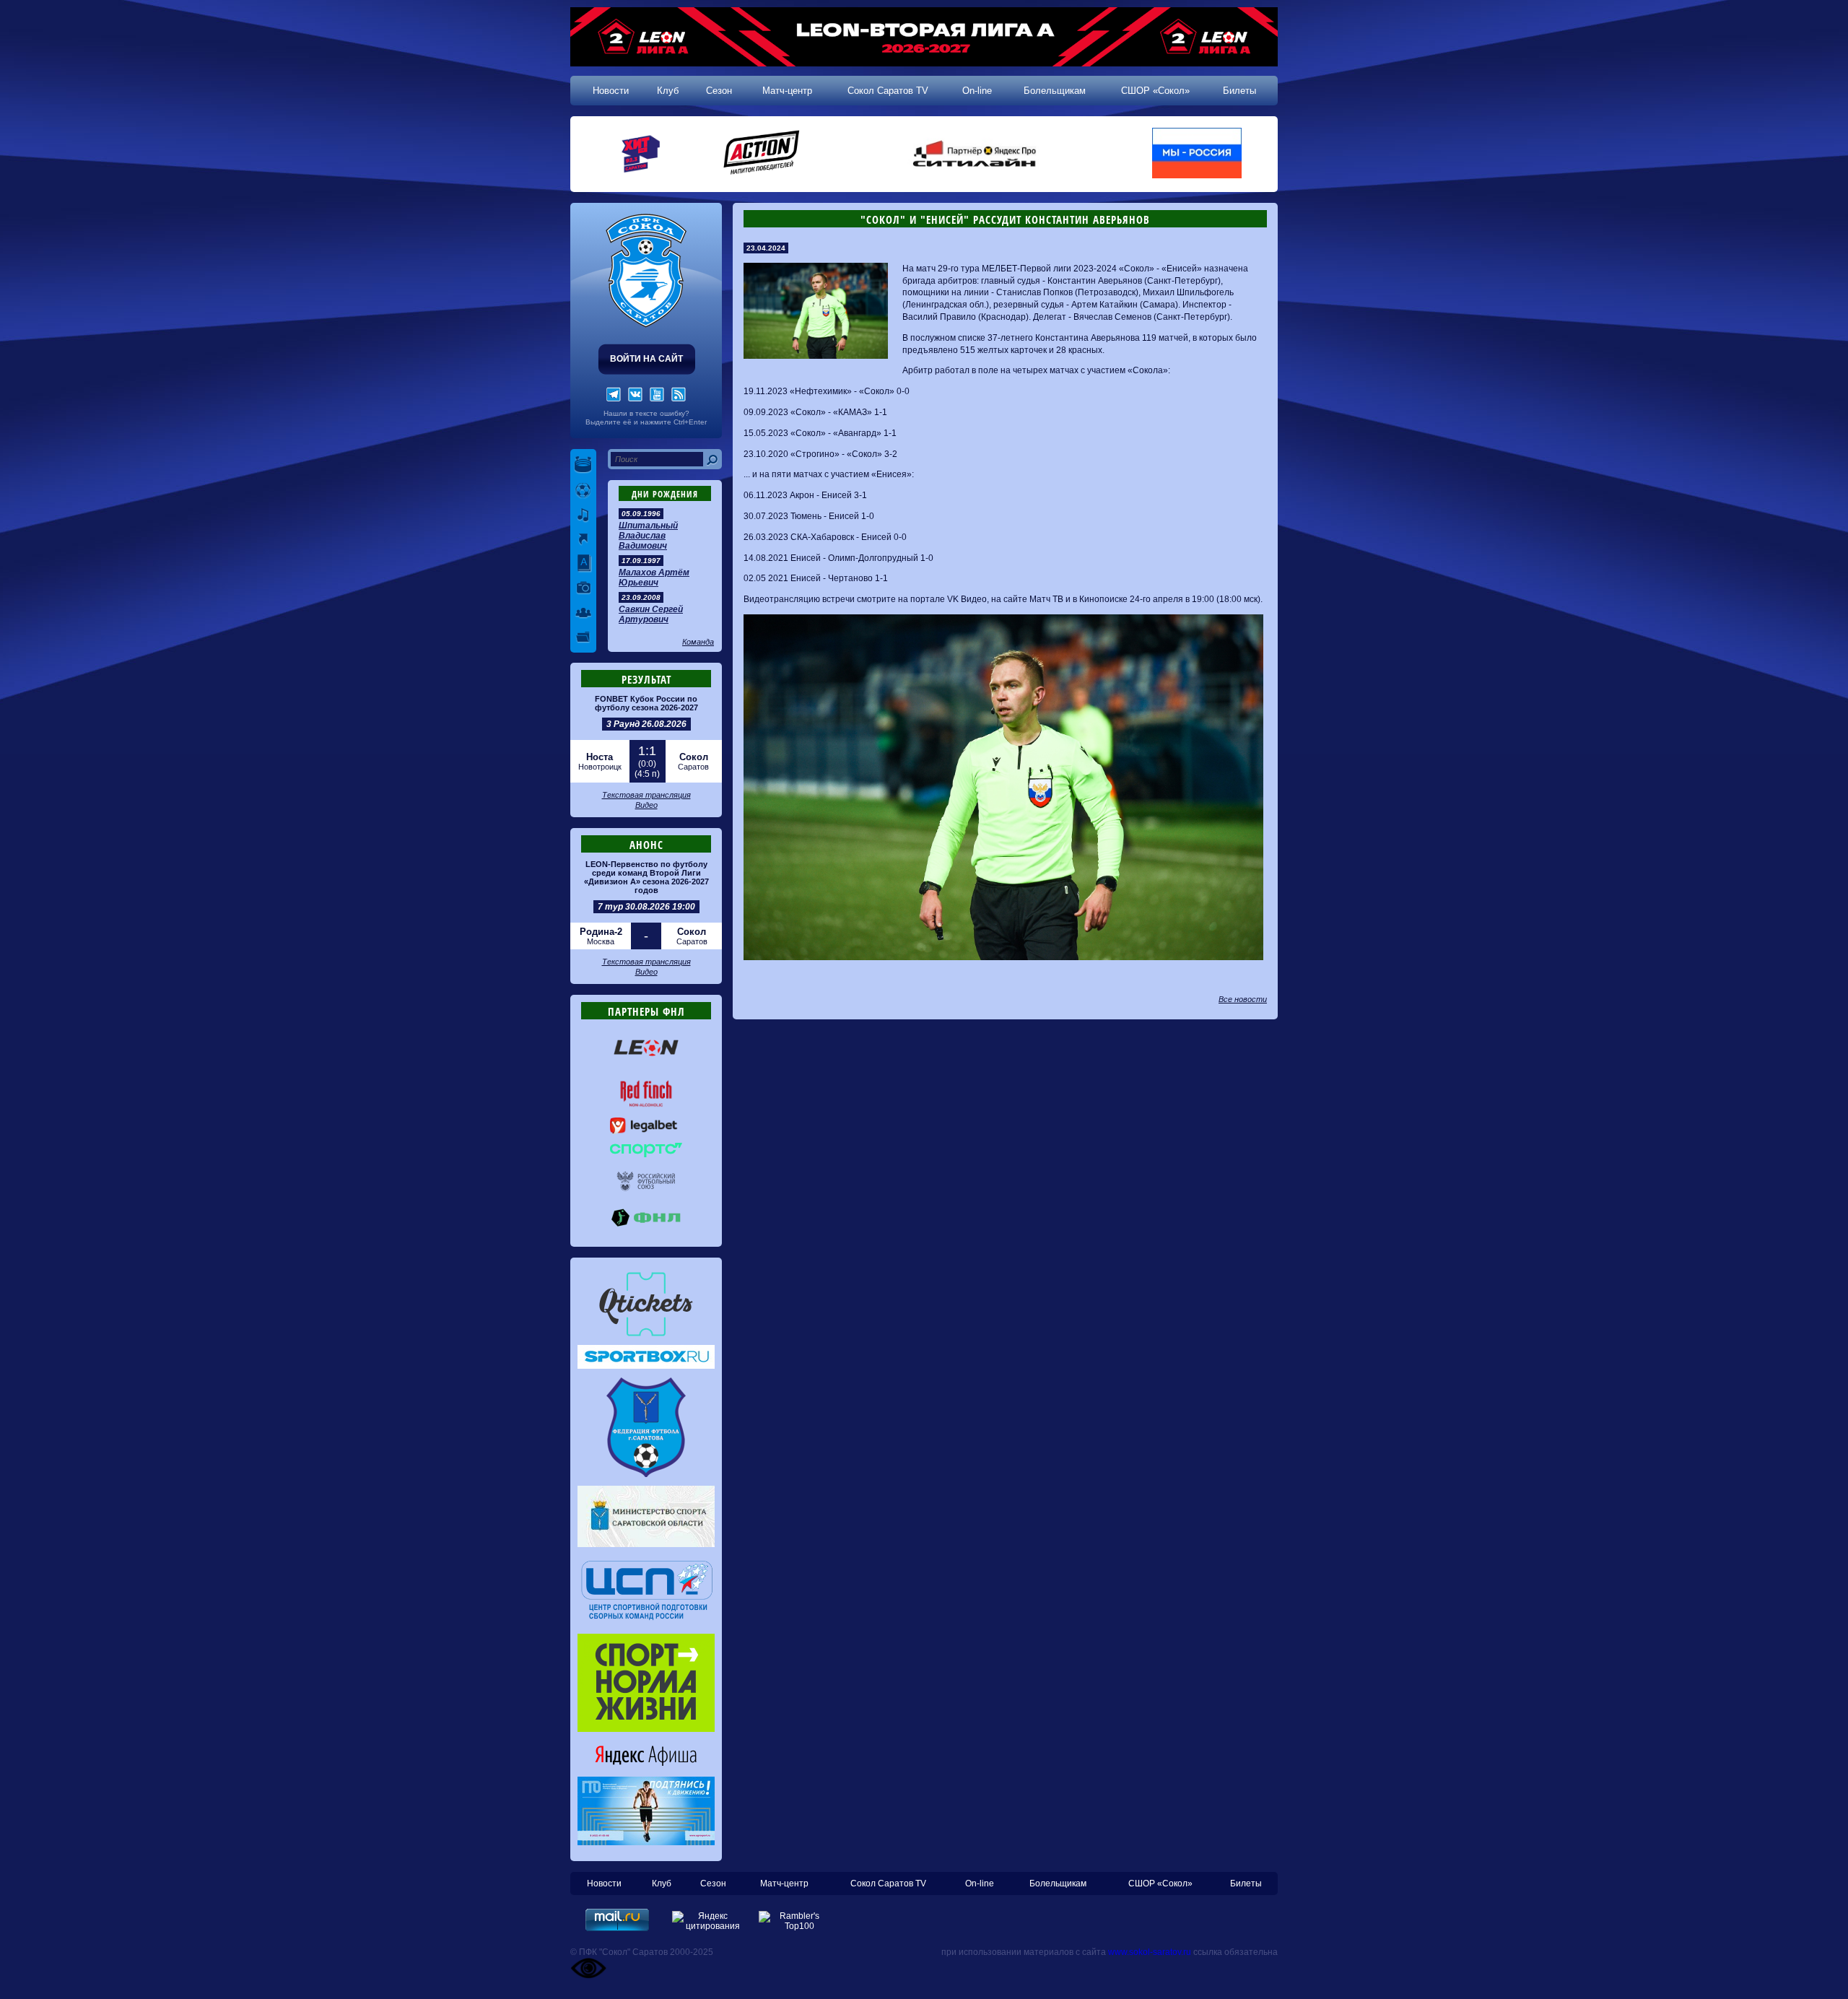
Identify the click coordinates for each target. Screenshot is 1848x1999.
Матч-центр (787, 91)
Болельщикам (1055, 91)
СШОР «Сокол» (1155, 91)
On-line (977, 91)
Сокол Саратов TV (888, 91)
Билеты (1239, 91)
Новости (611, 91)
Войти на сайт (646, 359)
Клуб (668, 91)
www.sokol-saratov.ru (1150, 1952)
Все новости (1243, 999)
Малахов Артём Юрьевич (654, 578)
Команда (698, 642)
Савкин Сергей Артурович (651, 614)
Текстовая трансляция (646, 795)
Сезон (719, 91)
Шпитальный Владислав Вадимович (648, 536)
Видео (646, 805)
